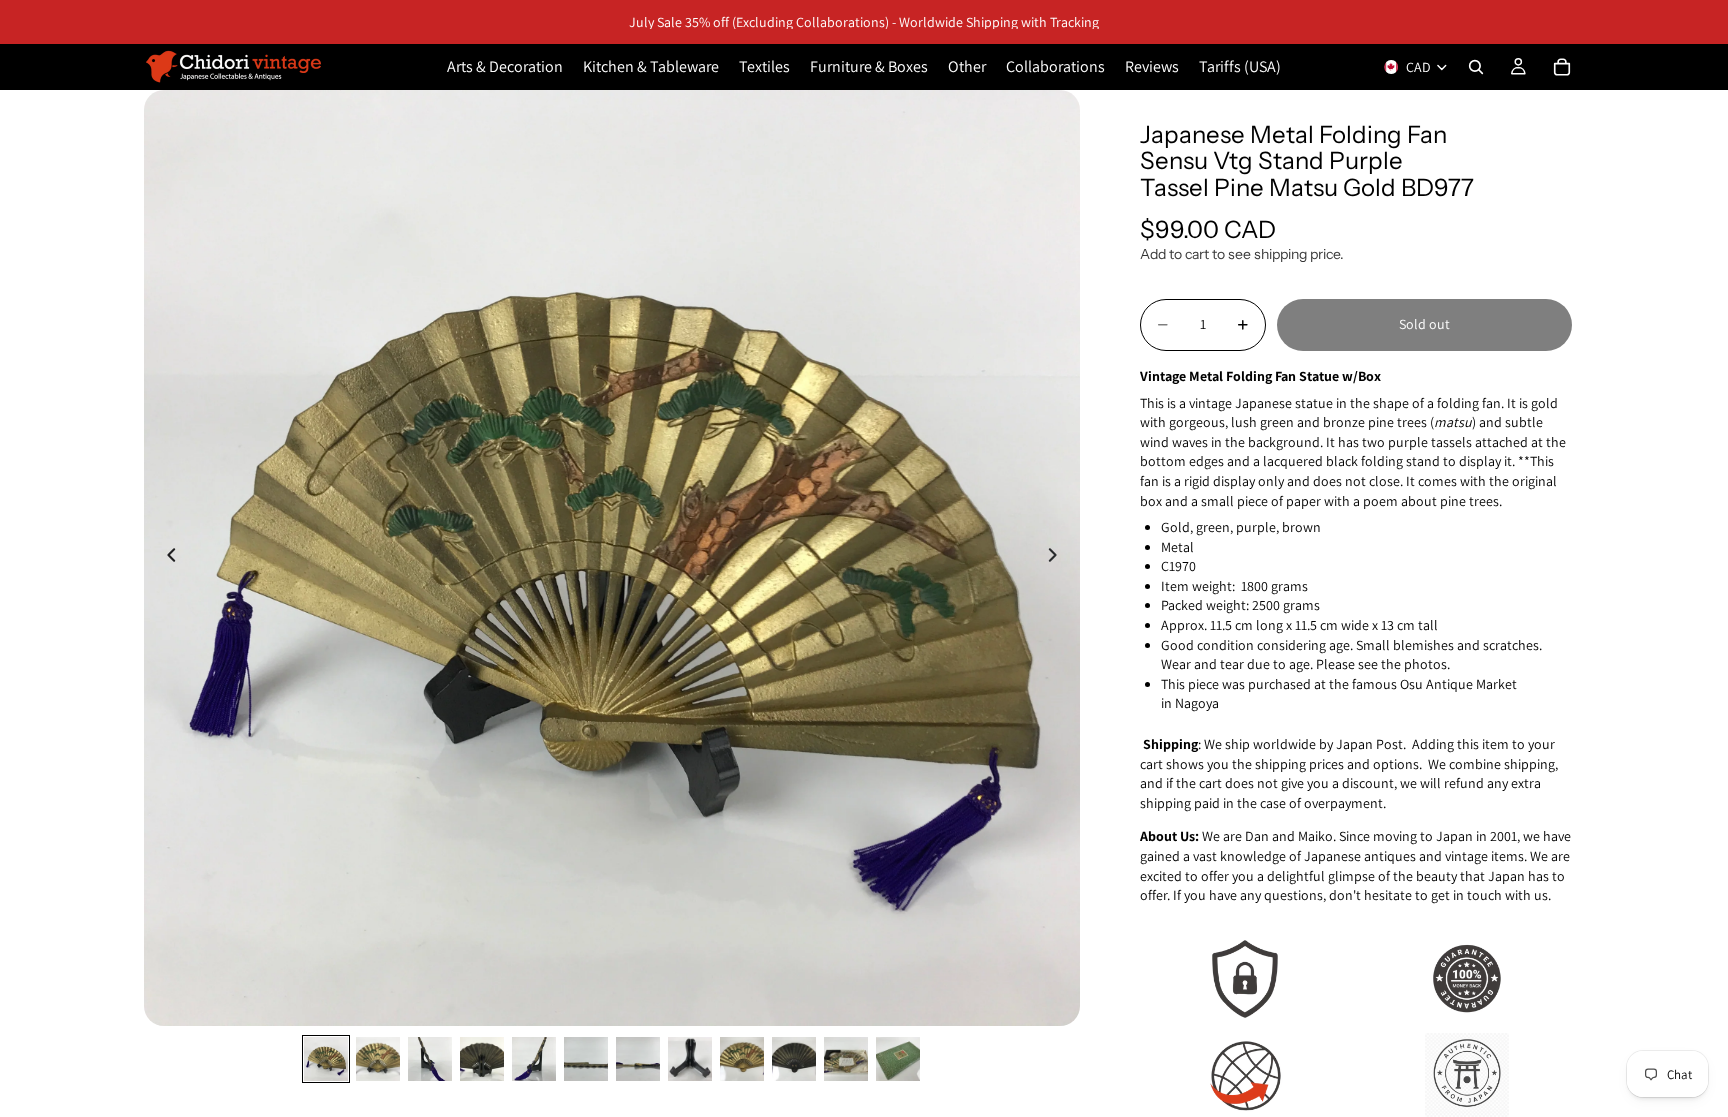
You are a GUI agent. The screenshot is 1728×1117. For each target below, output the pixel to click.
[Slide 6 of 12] (586, 1059)
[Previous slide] (166, 558)
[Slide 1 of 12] (326, 1059)
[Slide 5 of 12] (534, 1059)
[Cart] (1562, 67)
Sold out (1424, 324)
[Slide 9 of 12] (742, 1059)
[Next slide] (1058, 558)
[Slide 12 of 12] (898, 1059)
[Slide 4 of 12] (482, 1059)
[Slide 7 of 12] (638, 1059)
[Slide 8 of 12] (690, 1059)
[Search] (1476, 67)
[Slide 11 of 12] (846, 1059)
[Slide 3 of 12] (430, 1059)
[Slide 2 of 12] (378, 1059)
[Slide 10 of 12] (794, 1059)
